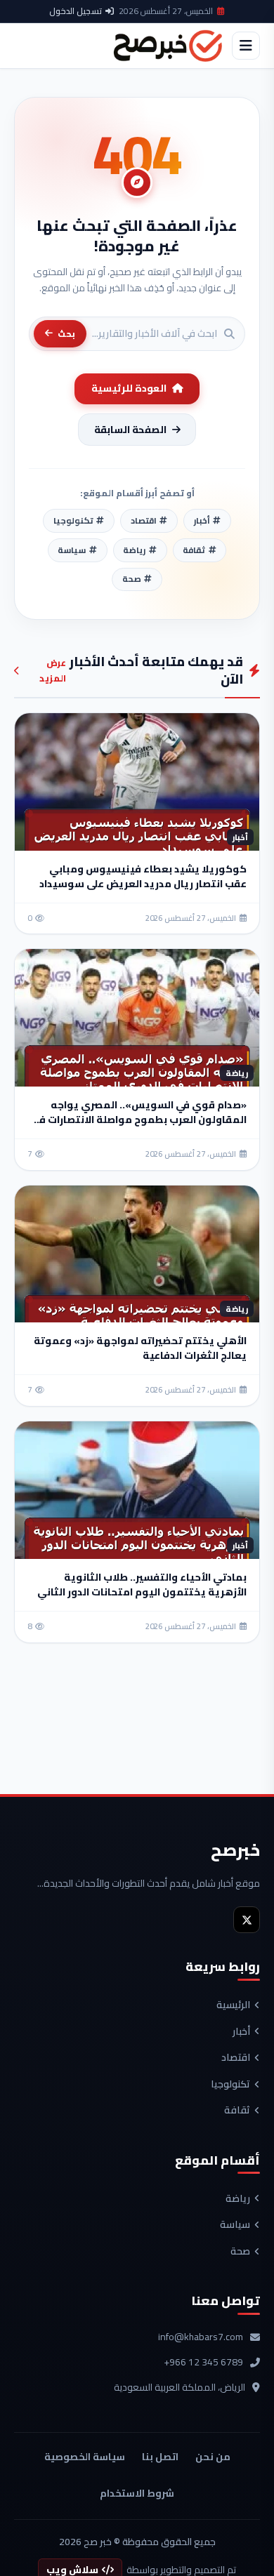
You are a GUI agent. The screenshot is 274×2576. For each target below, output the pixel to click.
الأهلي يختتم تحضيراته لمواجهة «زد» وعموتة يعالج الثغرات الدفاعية (140, 1348)
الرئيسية (233, 2005)
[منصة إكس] (247, 1920)
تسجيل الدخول (76, 11)
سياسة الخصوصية (85, 2457)
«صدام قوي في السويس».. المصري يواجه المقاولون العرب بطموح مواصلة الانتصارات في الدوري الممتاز (139, 1120)
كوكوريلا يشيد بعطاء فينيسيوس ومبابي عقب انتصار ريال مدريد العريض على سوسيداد (143, 876)
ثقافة (237, 2111)
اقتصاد (236, 2058)
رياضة (238, 2199)
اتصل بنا (160, 2457)
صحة (240, 2252)
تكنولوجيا (230, 2085)
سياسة (235, 2225)
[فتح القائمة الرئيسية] (246, 46)
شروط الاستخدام (137, 2493)
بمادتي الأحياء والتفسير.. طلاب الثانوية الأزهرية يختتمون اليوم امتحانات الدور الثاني (142, 1585)
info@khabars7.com (201, 2337)
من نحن (213, 2457)
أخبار (241, 2032)
